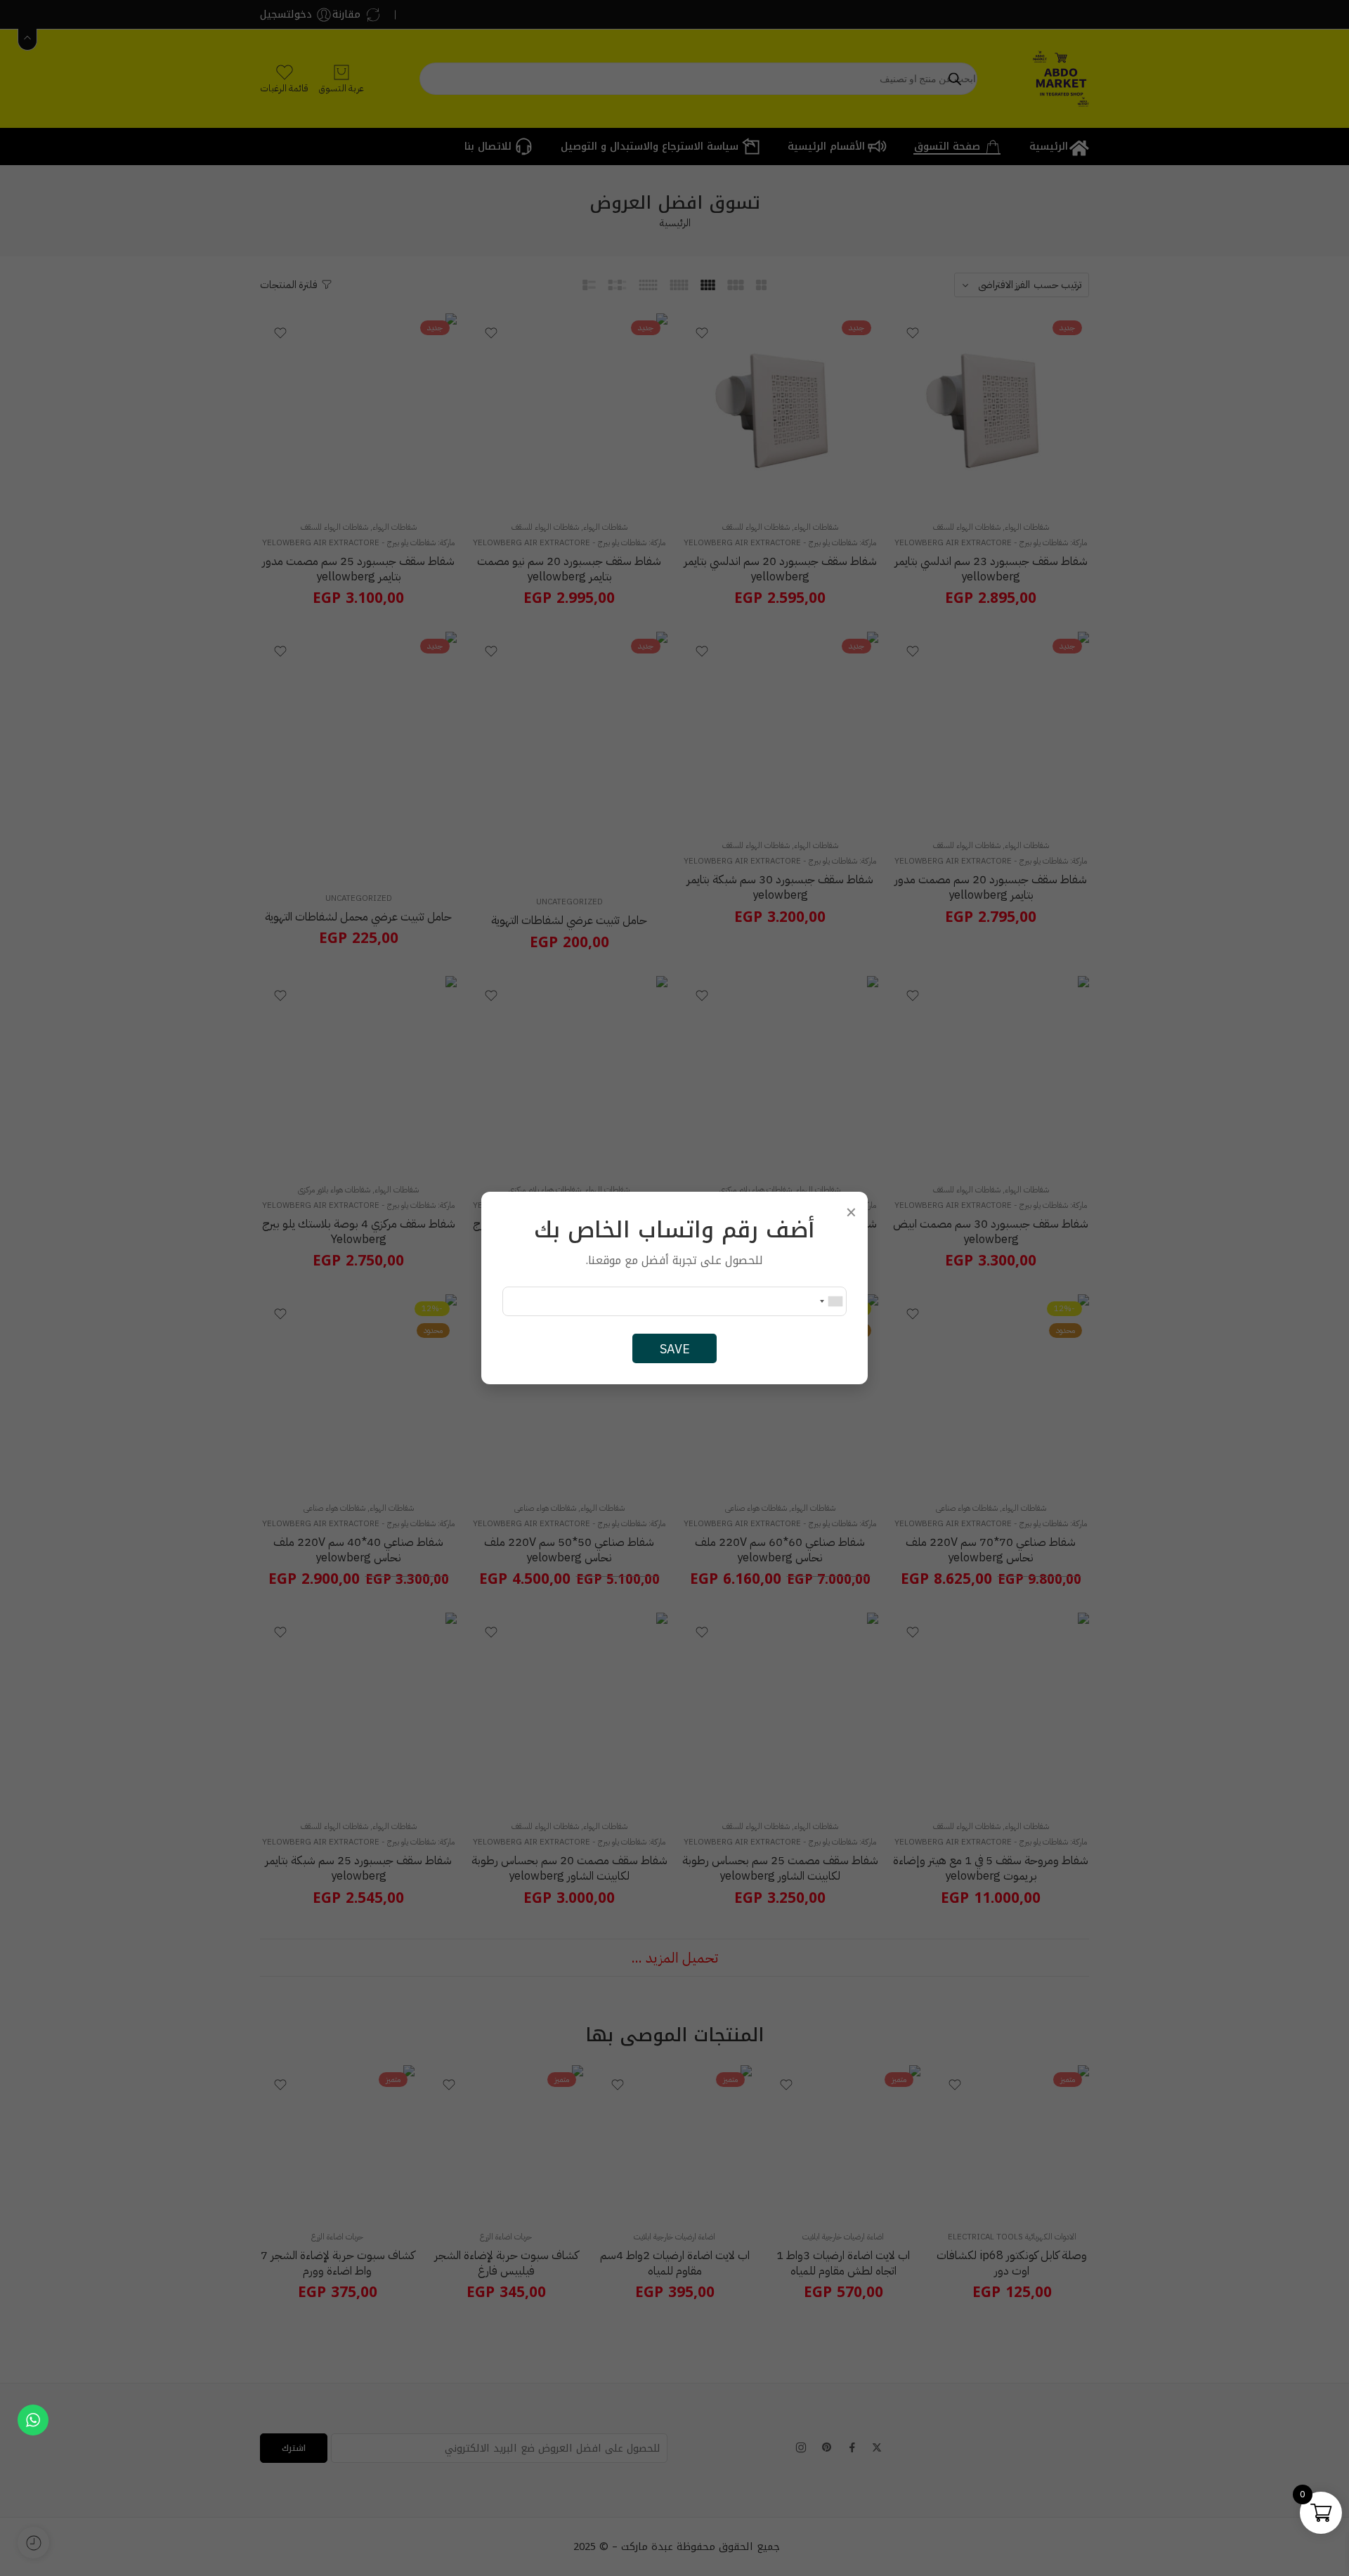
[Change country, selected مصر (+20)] (830, 1301)
